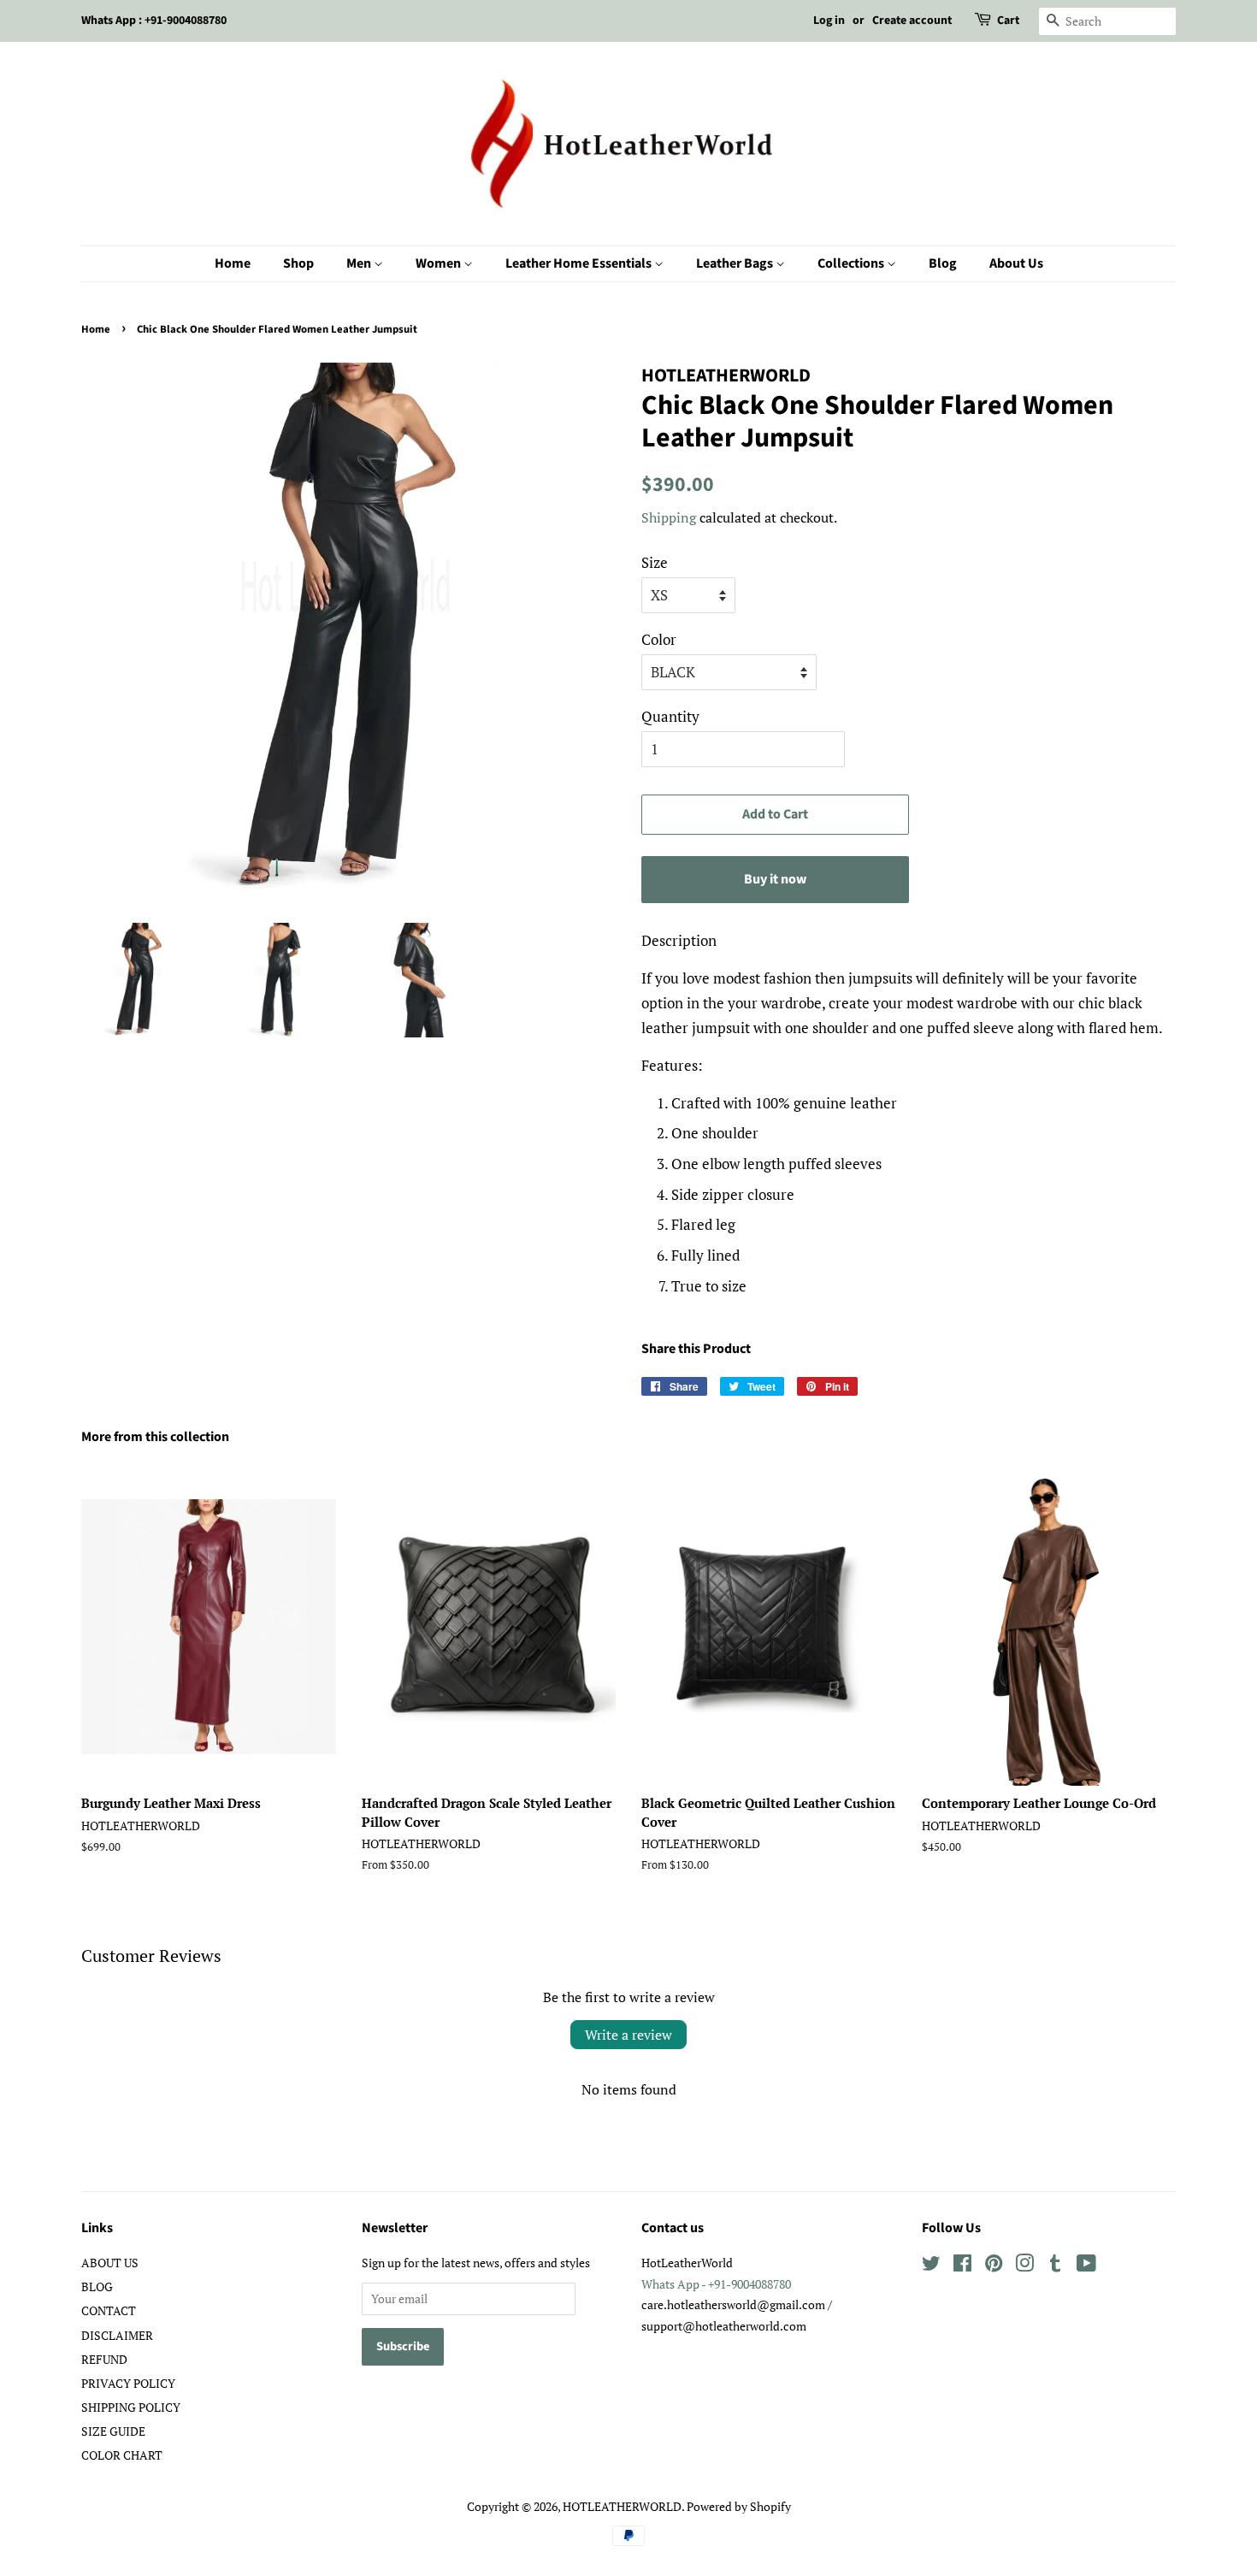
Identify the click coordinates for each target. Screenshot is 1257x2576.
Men (360, 263)
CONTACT (109, 2310)
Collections (852, 263)
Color (659, 639)
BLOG (97, 2286)
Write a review (628, 2035)
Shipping (669, 517)
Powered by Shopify (739, 2506)
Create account (912, 21)
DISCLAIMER (117, 2335)
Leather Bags (736, 263)
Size (655, 562)
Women (440, 263)
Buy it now (775, 879)
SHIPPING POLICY (131, 2407)
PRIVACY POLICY (128, 2383)
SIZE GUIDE (113, 2431)
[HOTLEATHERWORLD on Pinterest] (994, 2266)
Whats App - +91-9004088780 (716, 2284)
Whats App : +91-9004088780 (154, 21)
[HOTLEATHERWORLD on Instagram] (1024, 2266)
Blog (943, 263)
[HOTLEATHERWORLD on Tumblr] (1055, 2266)
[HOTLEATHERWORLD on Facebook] (962, 2266)
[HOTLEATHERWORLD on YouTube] (1086, 2266)
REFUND (104, 2359)
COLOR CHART (122, 2455)
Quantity (670, 716)
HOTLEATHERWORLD (622, 2506)
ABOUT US (110, 2263)
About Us (1016, 263)
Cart (1008, 21)
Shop (298, 263)
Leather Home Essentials (580, 263)
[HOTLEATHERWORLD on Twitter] (931, 2266)
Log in (829, 21)
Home (233, 263)
